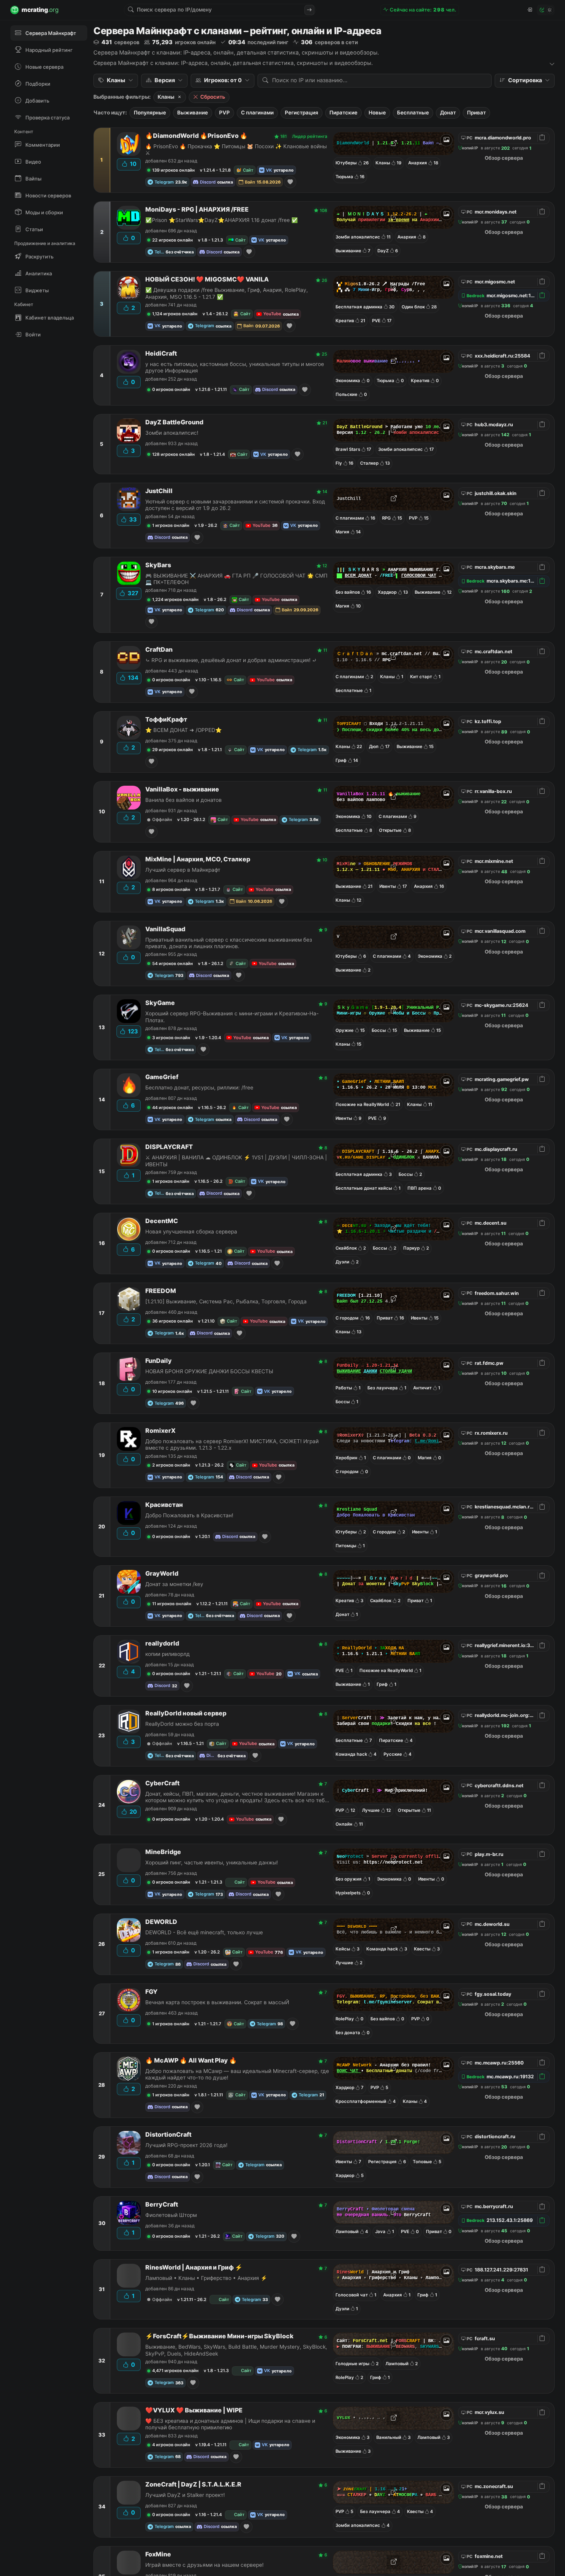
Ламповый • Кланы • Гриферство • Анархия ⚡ (206, 2278)
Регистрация (302, 113)
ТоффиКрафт (166, 719)
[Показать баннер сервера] (446, 140)
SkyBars (158, 565)
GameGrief (162, 1077)
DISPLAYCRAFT (169, 1147)
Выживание (193, 113)
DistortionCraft (168, 2135)
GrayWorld (162, 1574)
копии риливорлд (168, 1654)
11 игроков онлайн (172, 1604)
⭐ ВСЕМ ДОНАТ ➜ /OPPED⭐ (184, 730)
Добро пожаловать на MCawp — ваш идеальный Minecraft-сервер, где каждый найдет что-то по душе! (237, 2074)
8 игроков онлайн (171, 889)
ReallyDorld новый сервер (186, 1713)
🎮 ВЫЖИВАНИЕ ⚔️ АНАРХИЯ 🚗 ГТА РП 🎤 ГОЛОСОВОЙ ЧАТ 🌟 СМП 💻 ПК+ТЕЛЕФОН (236, 579)
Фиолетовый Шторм (171, 2215)
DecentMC (162, 1221)
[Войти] (529, 10)
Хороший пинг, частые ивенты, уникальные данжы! (212, 1862)
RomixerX (160, 1431)
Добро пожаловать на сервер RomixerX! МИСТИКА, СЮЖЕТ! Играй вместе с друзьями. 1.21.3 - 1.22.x (232, 1444)
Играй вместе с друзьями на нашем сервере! (204, 2565)
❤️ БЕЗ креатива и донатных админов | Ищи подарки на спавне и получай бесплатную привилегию (230, 2424)
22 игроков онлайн (173, 240)
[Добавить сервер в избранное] (290, 182)
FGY (151, 1992)
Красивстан (164, 1505)
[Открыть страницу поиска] (309, 10)
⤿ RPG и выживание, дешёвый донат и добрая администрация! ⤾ (231, 660)
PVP (224, 113)
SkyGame (160, 1003)
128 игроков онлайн (174, 454)
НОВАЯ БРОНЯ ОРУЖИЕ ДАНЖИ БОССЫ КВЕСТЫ (209, 1371)
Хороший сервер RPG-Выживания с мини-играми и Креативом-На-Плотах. (232, 1017)
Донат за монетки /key (174, 1584)
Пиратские (343, 113)
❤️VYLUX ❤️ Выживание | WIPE (194, 2410)
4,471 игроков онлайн (175, 2371)
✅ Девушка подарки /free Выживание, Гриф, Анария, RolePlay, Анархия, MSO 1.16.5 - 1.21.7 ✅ (227, 293)
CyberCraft (162, 1783)
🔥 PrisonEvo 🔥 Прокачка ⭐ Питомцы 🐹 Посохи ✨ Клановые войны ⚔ (236, 150)
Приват (476, 113)
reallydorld (162, 1643)
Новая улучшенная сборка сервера (191, 1232)
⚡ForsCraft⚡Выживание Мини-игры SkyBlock (219, 2336)
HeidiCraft (161, 353)
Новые (377, 113)
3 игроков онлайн (171, 1038)
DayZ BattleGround (174, 422)
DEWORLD (161, 1922)
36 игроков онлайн (173, 1321)
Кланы (166, 97)
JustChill (159, 491)
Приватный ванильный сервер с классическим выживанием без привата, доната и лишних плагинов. (229, 943)
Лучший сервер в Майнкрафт (183, 870)
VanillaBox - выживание (182, 789)
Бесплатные (413, 113)
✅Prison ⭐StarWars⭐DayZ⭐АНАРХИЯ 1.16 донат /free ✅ (222, 220)
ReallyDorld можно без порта (182, 1724)
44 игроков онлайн (173, 1108)
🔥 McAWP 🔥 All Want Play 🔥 (191, 2060)
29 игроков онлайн (173, 750)
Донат (448, 113)
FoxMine (158, 2554)
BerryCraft (162, 2204)
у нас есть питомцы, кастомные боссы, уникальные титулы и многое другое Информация (235, 367)
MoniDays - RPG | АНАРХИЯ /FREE (197, 209)
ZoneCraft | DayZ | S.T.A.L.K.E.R (193, 2484)
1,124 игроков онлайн (175, 314)
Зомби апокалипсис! (172, 433)
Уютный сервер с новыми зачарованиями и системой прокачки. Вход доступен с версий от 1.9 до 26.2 (235, 505)
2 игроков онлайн (171, 1465)
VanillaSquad (165, 929)
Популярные (150, 113)
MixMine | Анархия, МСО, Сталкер (198, 859)
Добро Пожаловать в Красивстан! (189, 1515)
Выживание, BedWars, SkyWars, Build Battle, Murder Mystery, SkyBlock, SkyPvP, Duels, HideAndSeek (236, 2350)
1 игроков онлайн (171, 525)
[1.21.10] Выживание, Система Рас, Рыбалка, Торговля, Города (226, 1301)
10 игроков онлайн (172, 1391)
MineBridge (163, 1852)
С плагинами (257, 113)
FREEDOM (161, 1291)
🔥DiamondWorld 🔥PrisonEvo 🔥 (196, 136)
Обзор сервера (504, 158)
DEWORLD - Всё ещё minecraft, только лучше (204, 1932)
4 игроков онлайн (171, 2445)
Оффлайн (162, 819)
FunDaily (159, 1361)
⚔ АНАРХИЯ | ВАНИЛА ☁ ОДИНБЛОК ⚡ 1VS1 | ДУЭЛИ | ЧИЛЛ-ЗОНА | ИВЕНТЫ (236, 1161)
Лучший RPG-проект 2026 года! (186, 2145)
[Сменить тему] (546, 10)
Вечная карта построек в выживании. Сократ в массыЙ (217, 2002)
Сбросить (213, 97)
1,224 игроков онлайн (175, 599)
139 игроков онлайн (174, 170)
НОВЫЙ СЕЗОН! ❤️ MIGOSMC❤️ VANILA (207, 279)
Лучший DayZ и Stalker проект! (185, 2495)
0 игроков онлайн (171, 389)
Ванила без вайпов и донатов (184, 800)
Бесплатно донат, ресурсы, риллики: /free (199, 1088)
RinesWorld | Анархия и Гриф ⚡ (194, 2267)
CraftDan (159, 650)
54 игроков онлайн (173, 964)
